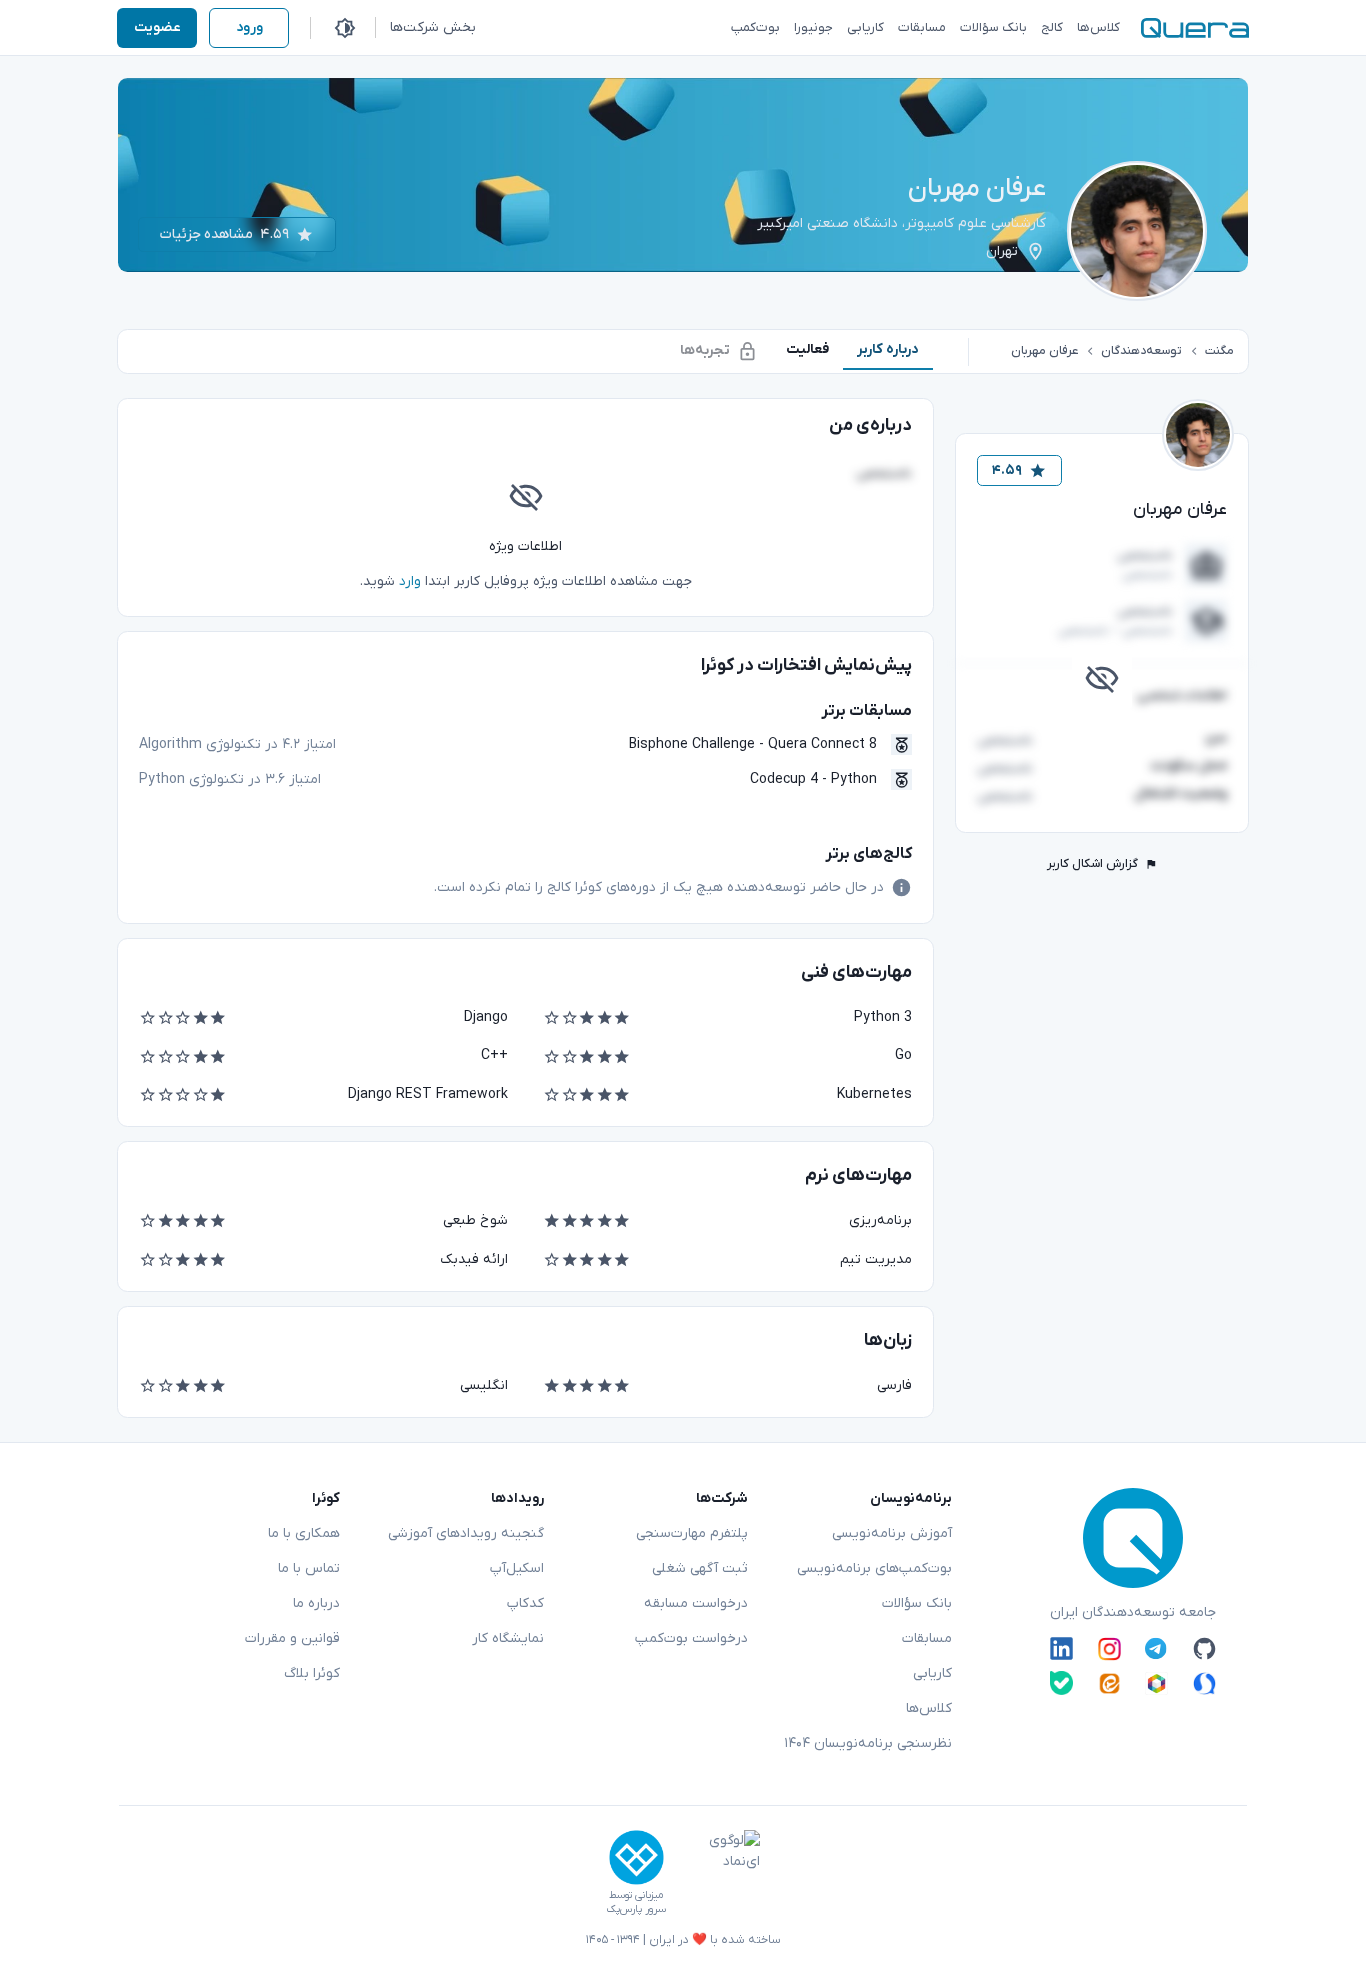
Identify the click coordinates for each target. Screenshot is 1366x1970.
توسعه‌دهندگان (1141, 351)
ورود (249, 27)
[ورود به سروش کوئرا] (1204, 1682)
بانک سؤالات (917, 1603)
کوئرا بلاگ (312, 1673)
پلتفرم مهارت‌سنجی (692, 1533)
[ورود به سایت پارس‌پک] (636, 1857)
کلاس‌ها (929, 1708)
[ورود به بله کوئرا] (1061, 1682)
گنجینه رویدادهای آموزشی (466, 1533)
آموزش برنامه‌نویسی (892, 1533)
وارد (410, 581)
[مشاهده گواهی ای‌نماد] (720, 1873)
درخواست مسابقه (696, 1603)
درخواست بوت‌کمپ (691, 1638)
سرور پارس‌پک (636, 1909)
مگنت (1219, 351)
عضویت (157, 27)
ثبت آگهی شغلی (700, 1568)
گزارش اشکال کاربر (1092, 864)
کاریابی (932, 1673)
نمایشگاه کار (508, 1638)
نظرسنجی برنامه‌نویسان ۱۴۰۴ (868, 1743)
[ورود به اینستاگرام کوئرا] (1109, 1649)
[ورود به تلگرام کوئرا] (1156, 1649)
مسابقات (927, 1638)
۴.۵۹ (1007, 470)
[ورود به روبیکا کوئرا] (1156, 1682)
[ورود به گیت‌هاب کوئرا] (1204, 1649)
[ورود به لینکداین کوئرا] (1061, 1649)
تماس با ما (309, 1568)
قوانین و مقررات (292, 1638)
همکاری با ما (304, 1533)
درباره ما (316, 1603)
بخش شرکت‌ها (433, 27)
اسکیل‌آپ (517, 1568)
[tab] (888, 349)
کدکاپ (525, 1603)
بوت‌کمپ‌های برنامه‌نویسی (874, 1568)
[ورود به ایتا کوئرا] (1109, 1682)
